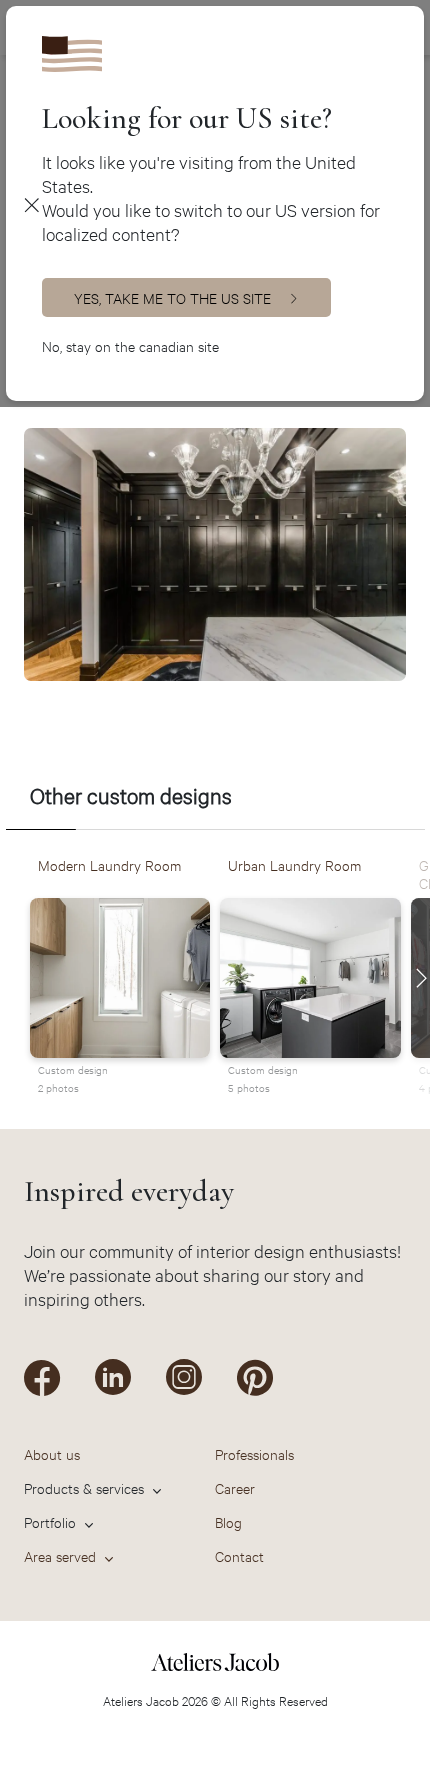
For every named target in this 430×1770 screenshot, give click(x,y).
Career (235, 1487)
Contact (239, 1555)
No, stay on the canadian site (130, 345)
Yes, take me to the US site (172, 297)
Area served (60, 1555)
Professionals (254, 1453)
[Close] (31, 204)
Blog (228, 1521)
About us (52, 1453)
